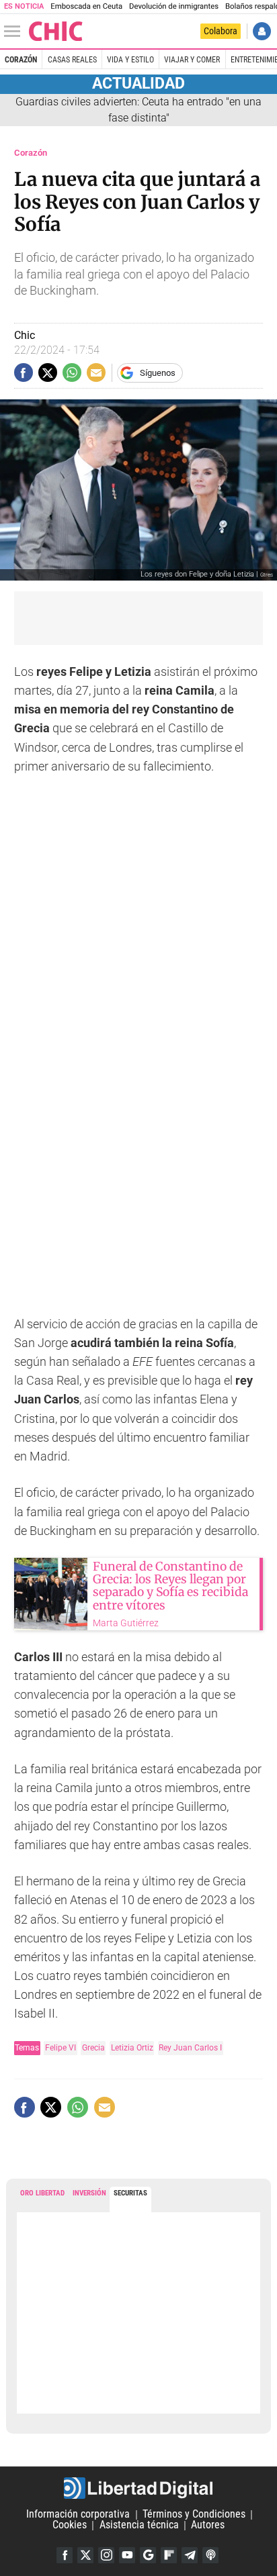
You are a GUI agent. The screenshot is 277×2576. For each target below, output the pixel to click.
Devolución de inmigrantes (174, 6)
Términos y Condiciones (194, 2515)
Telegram (190, 2555)
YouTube (127, 2555)
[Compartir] (24, 373)
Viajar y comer (192, 60)
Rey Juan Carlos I (190, 2047)
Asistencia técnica (139, 2525)
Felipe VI (61, 2047)
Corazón (21, 60)
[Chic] (56, 31)
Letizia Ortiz (132, 2047)
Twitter (85, 2555)
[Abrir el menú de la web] (15, 32)
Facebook (65, 2555)
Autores (208, 2525)
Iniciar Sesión (262, 31)
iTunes (210, 2555)
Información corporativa (78, 2515)
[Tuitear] (48, 373)
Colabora (221, 31)
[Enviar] (72, 373)
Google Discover (148, 2555)
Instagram (106, 2555)
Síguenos (158, 373)
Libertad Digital (138, 2488)
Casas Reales (72, 60)
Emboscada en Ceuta (86, 6)
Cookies (70, 2525)
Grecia (93, 2047)
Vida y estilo (130, 60)
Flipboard (169, 2555)
